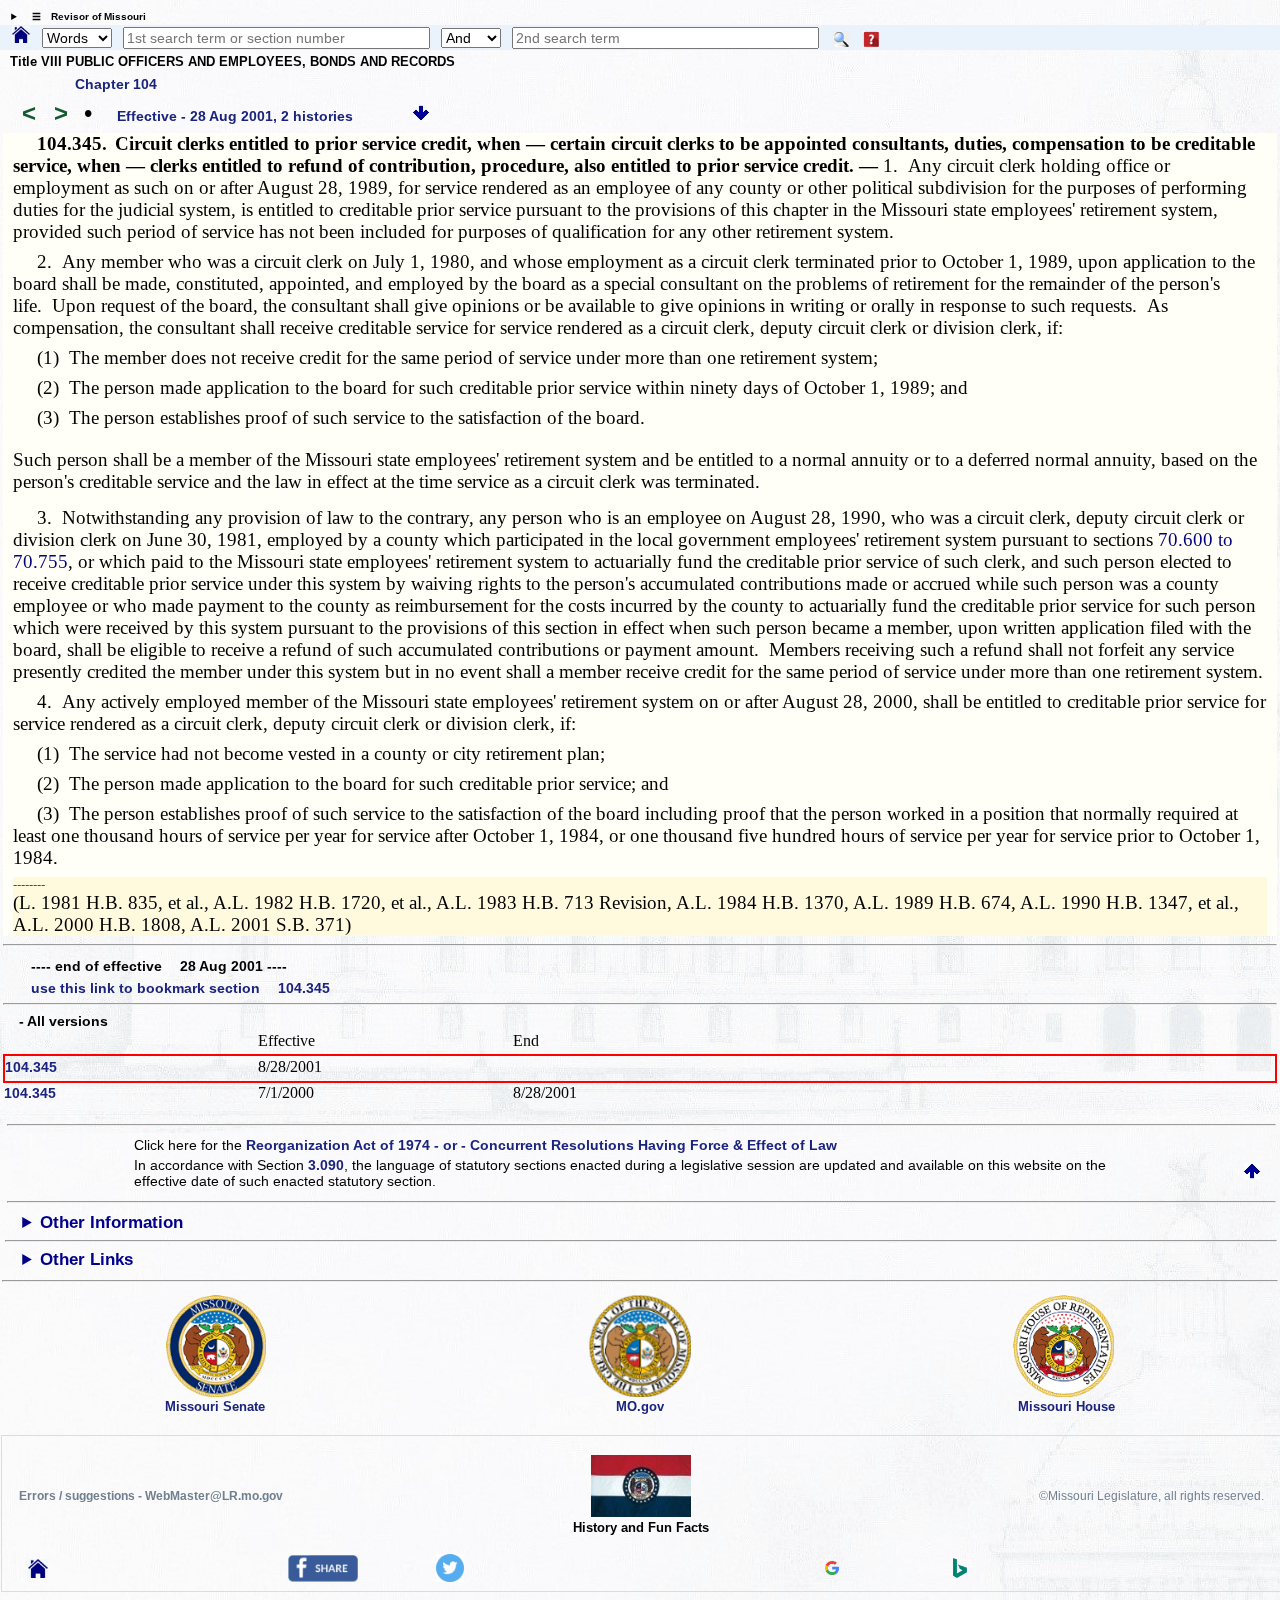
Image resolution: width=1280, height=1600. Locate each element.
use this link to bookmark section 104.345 (180, 988)
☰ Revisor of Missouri (84, 16)
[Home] (21, 36)
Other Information (111, 1222)
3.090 (326, 1165)
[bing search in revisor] (960, 1573)
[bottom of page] (421, 116)
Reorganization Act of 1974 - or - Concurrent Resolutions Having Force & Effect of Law (541, 1145)
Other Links (86, 1259)
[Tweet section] (450, 1577)
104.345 (31, 1067)
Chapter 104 (116, 84)
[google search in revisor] (832, 1570)
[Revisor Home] (38, 1573)
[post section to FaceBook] (323, 1577)
